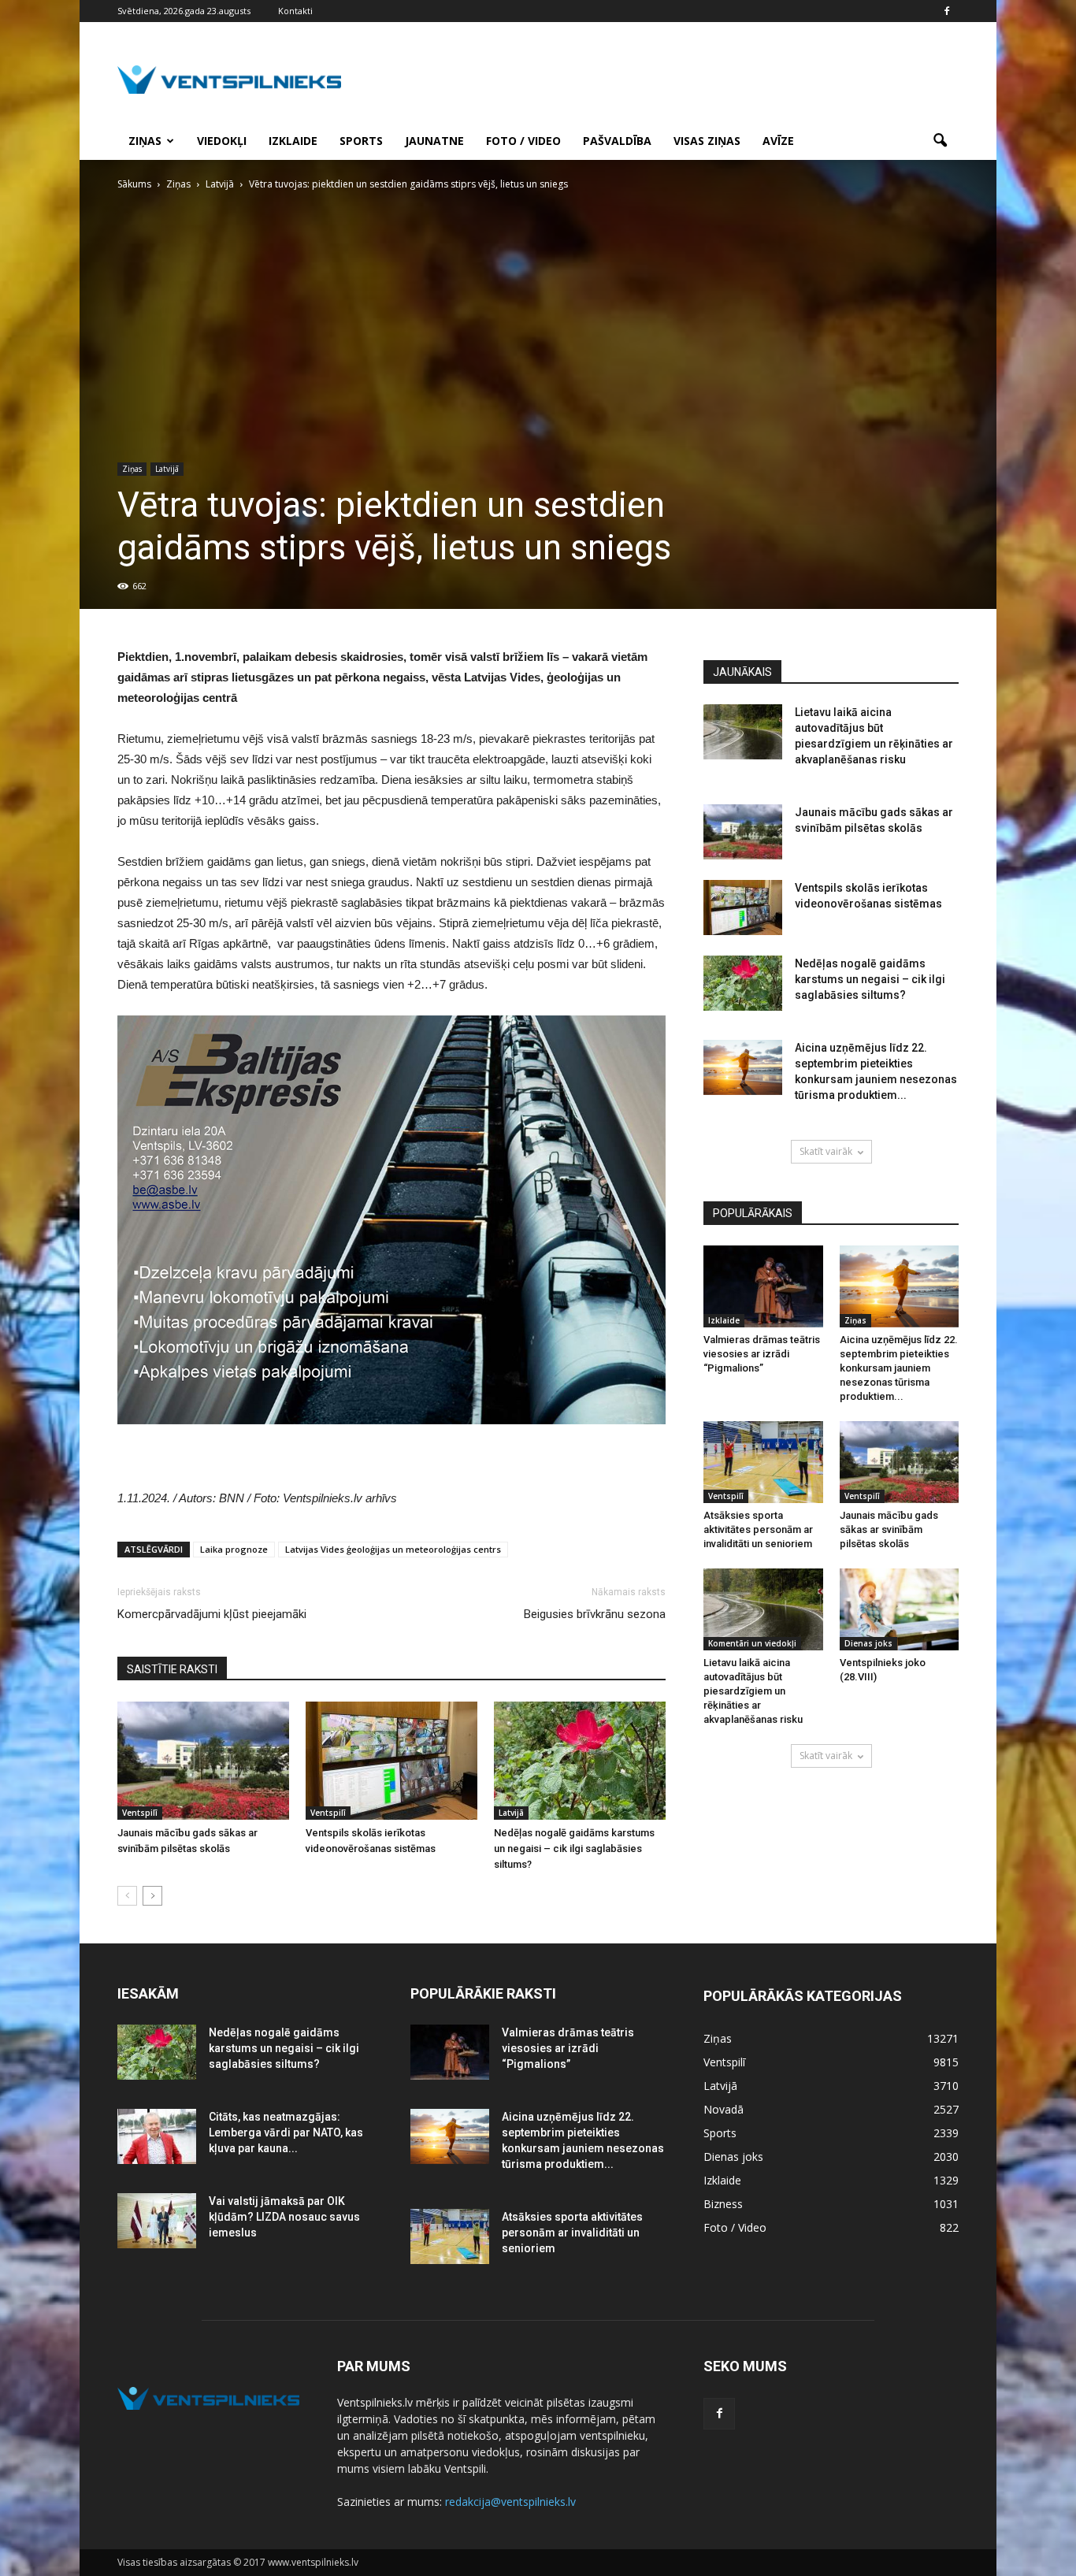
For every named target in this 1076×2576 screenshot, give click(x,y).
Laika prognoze (234, 1549)
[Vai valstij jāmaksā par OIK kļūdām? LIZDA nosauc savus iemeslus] (157, 2221)
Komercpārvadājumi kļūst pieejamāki (212, 1614)
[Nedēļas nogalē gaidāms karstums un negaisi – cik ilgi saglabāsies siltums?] (580, 1761)
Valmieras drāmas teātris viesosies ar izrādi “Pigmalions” (762, 1354)
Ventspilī (140, 1813)
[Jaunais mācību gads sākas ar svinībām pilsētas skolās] (203, 1761)
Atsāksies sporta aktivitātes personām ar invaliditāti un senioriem (758, 1529)
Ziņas (145, 141)
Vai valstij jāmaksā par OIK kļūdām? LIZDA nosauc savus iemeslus (284, 2217)
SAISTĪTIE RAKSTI (172, 1669)
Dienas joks (868, 1643)
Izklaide (293, 141)
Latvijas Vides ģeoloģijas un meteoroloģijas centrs (393, 1549)
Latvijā (167, 469)
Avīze (778, 141)
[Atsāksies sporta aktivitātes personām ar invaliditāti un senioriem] (763, 1462)
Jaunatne (434, 141)
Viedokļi (222, 141)
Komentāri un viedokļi (752, 1643)
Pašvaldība (617, 141)
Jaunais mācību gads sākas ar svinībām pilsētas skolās (889, 1529)
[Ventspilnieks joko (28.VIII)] (900, 1609)
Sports (361, 141)
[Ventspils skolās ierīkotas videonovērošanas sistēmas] (391, 1761)
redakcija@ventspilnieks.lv (510, 2502)
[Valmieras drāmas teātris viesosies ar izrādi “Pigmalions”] (763, 1286)
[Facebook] (947, 11)
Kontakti (295, 11)
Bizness (723, 2204)
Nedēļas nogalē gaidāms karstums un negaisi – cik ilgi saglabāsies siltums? (574, 1848)
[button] (940, 141)
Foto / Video (523, 141)
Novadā (724, 2109)
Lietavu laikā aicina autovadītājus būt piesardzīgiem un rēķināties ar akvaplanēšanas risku (753, 1691)
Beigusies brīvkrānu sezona (595, 1614)
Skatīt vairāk (826, 1151)
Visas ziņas (707, 141)
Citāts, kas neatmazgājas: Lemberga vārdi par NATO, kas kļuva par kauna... (286, 2132)
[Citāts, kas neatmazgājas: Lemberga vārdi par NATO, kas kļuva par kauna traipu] (157, 2136)
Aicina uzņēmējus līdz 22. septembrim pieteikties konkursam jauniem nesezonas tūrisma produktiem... (899, 1368)
